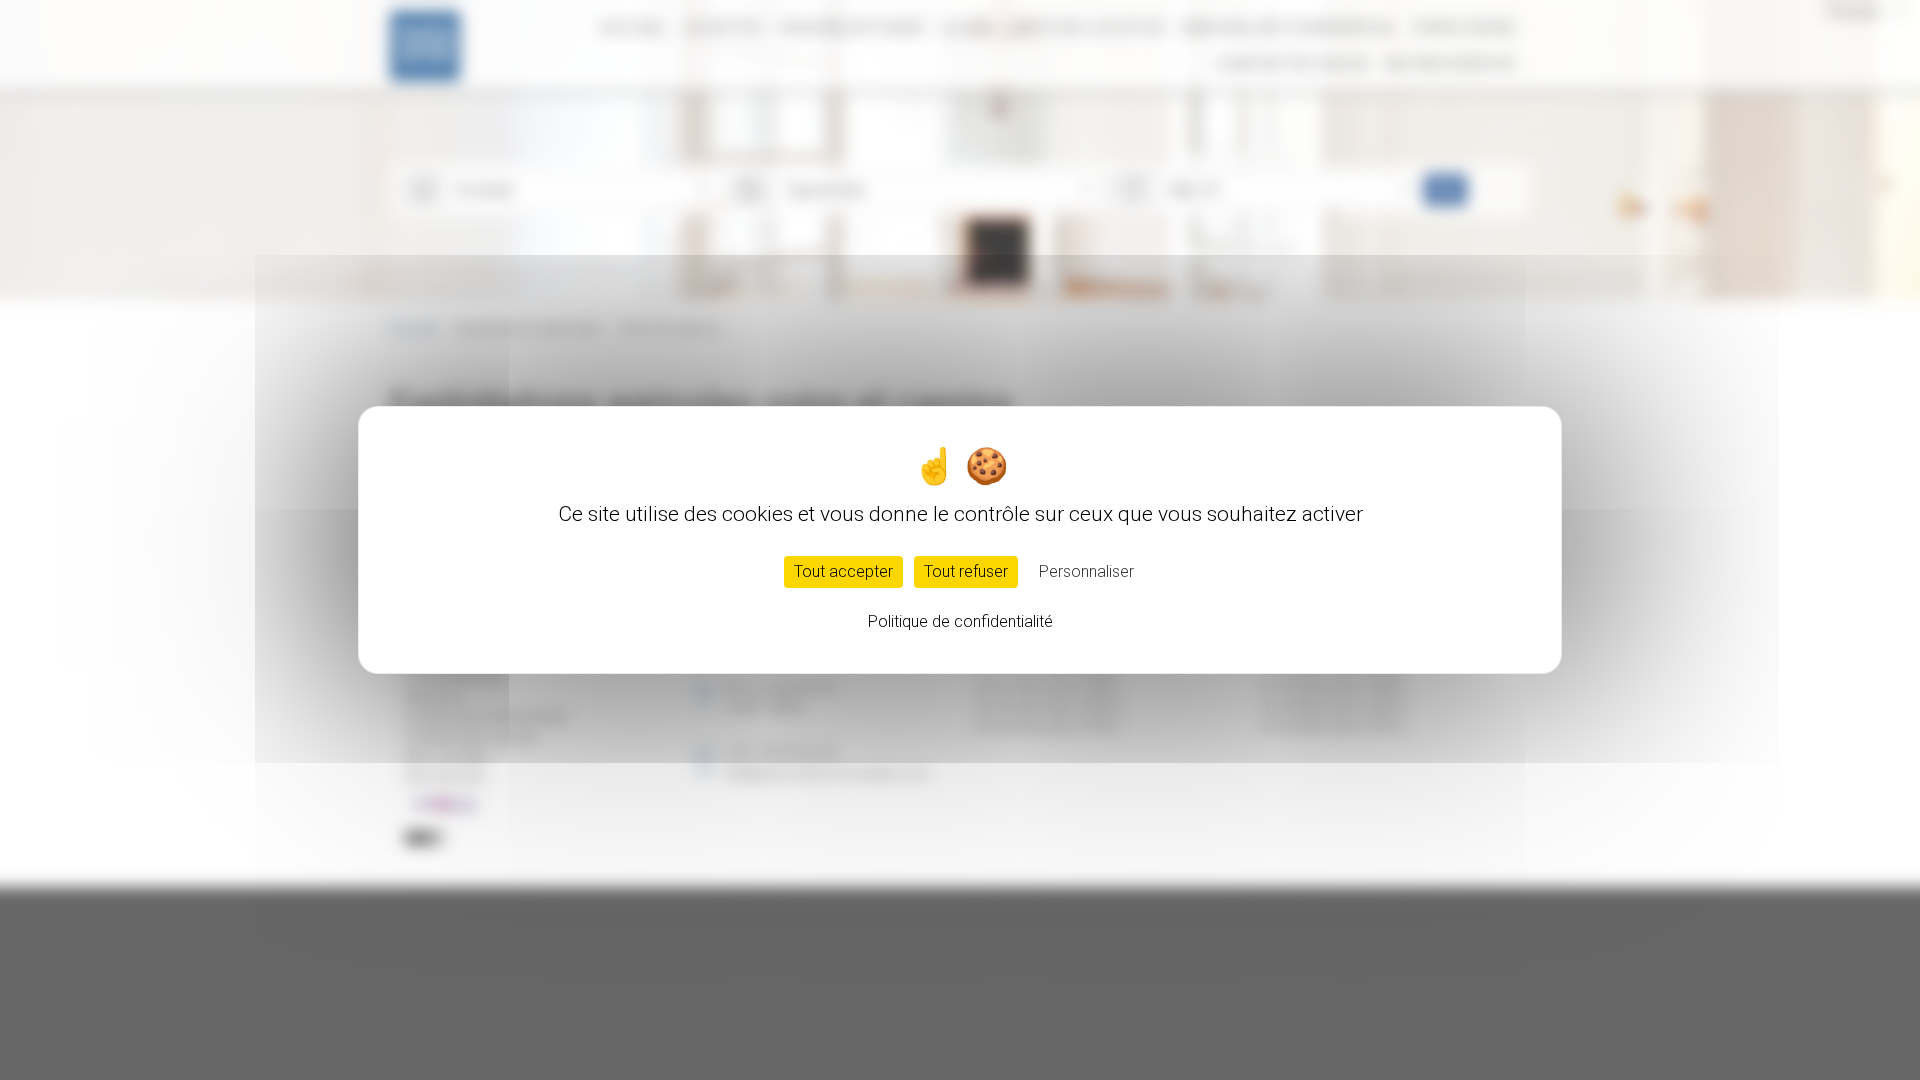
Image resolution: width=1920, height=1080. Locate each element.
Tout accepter (843, 571)
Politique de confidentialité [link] (960, 621)
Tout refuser (966, 571)
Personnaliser (1086, 571)
